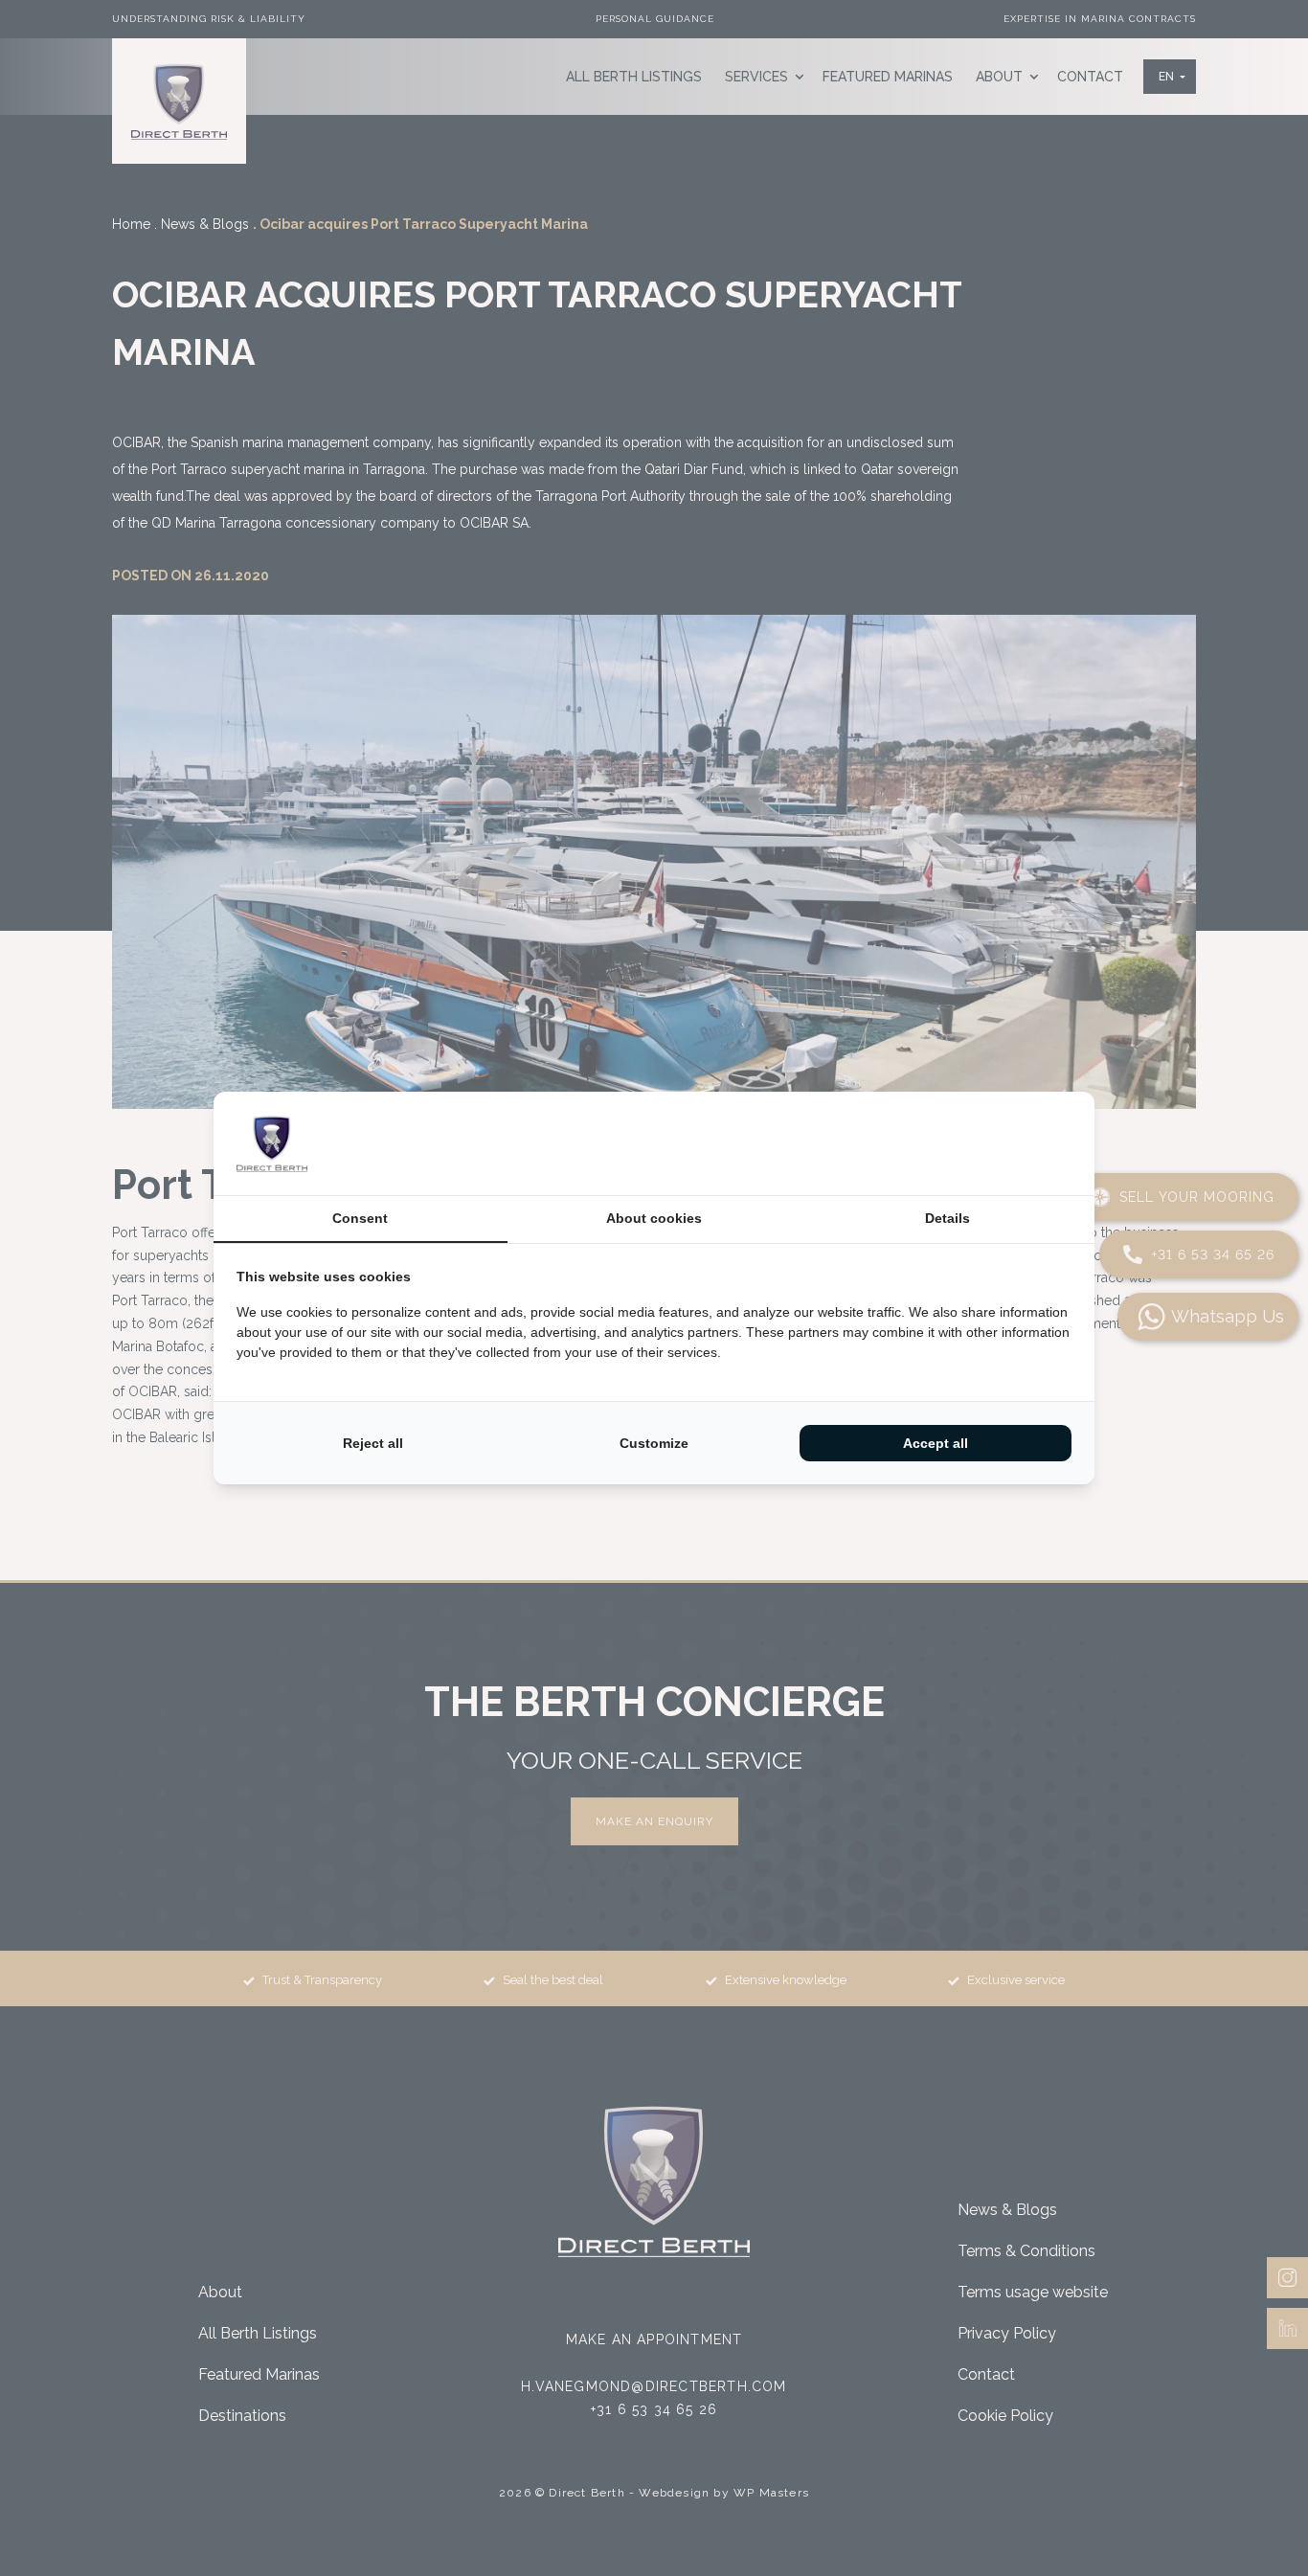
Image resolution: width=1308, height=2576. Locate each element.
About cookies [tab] (654, 1218)
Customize (654, 1443)
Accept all (936, 1443)
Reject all (373, 1443)
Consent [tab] (360, 1218)
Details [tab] (947, 1218)
